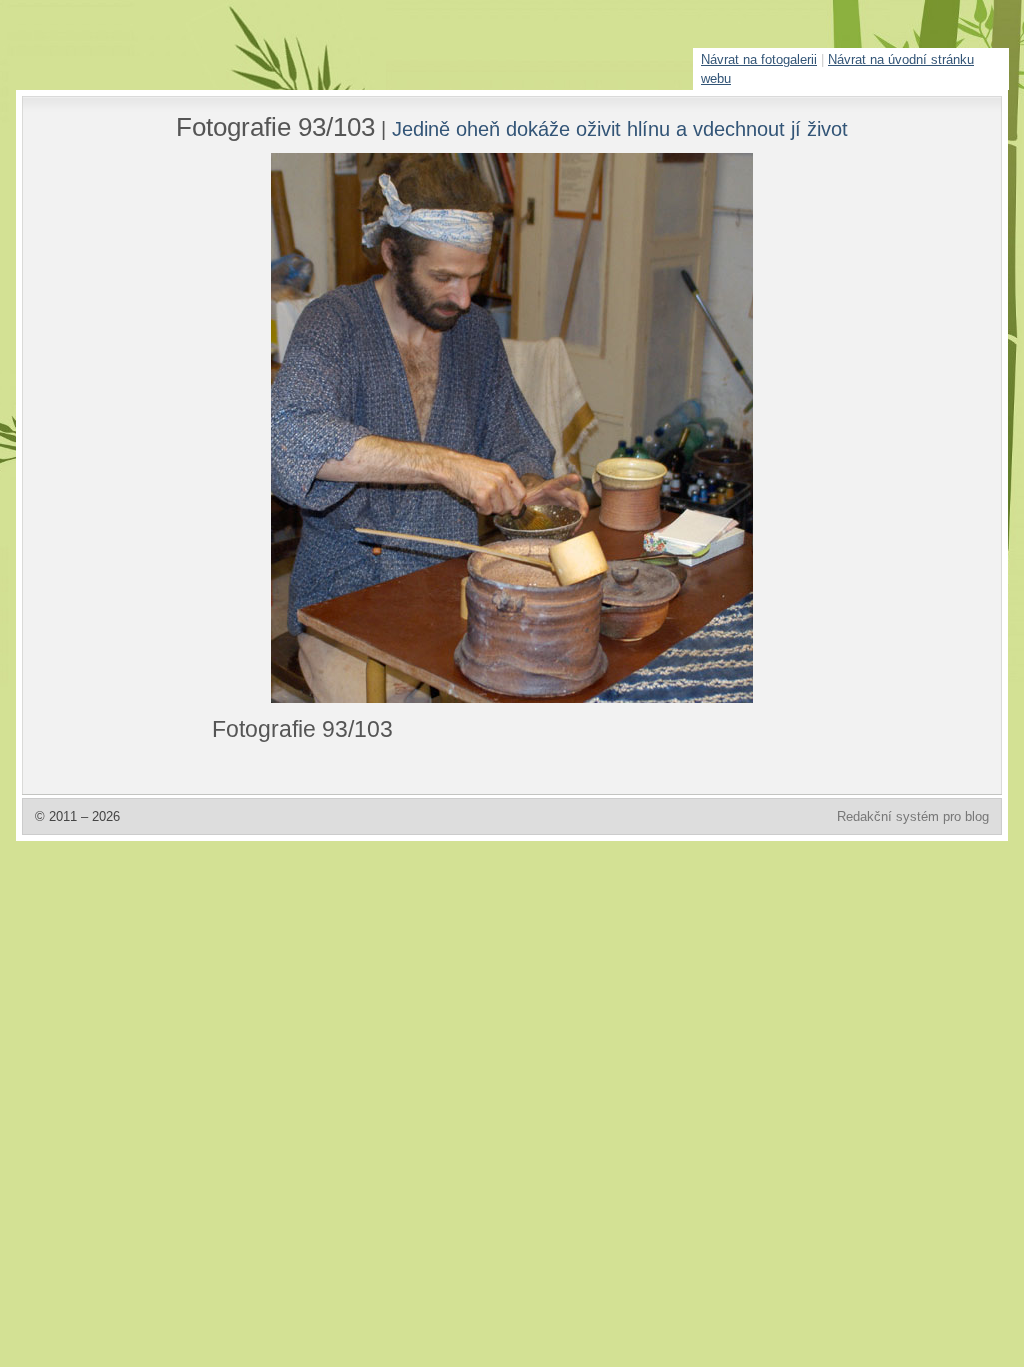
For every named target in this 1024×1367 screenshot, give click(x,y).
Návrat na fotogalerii (759, 59)
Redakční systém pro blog (913, 816)
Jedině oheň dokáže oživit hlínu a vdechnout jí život (620, 128)
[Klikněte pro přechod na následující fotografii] (287, 428)
